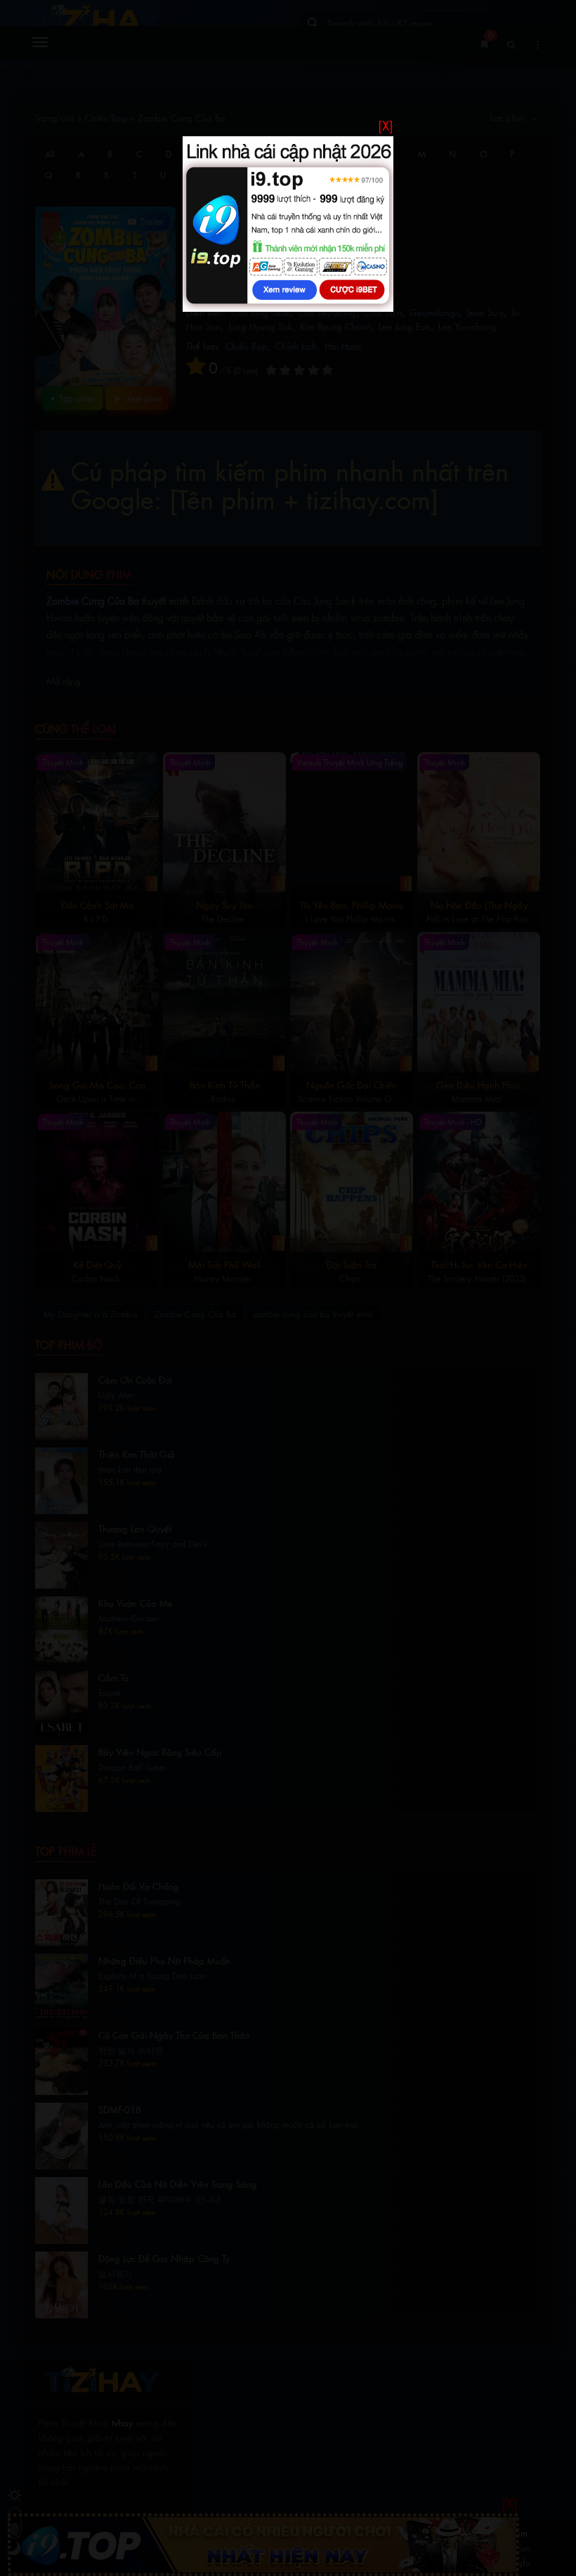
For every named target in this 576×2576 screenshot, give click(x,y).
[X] (386, 125)
